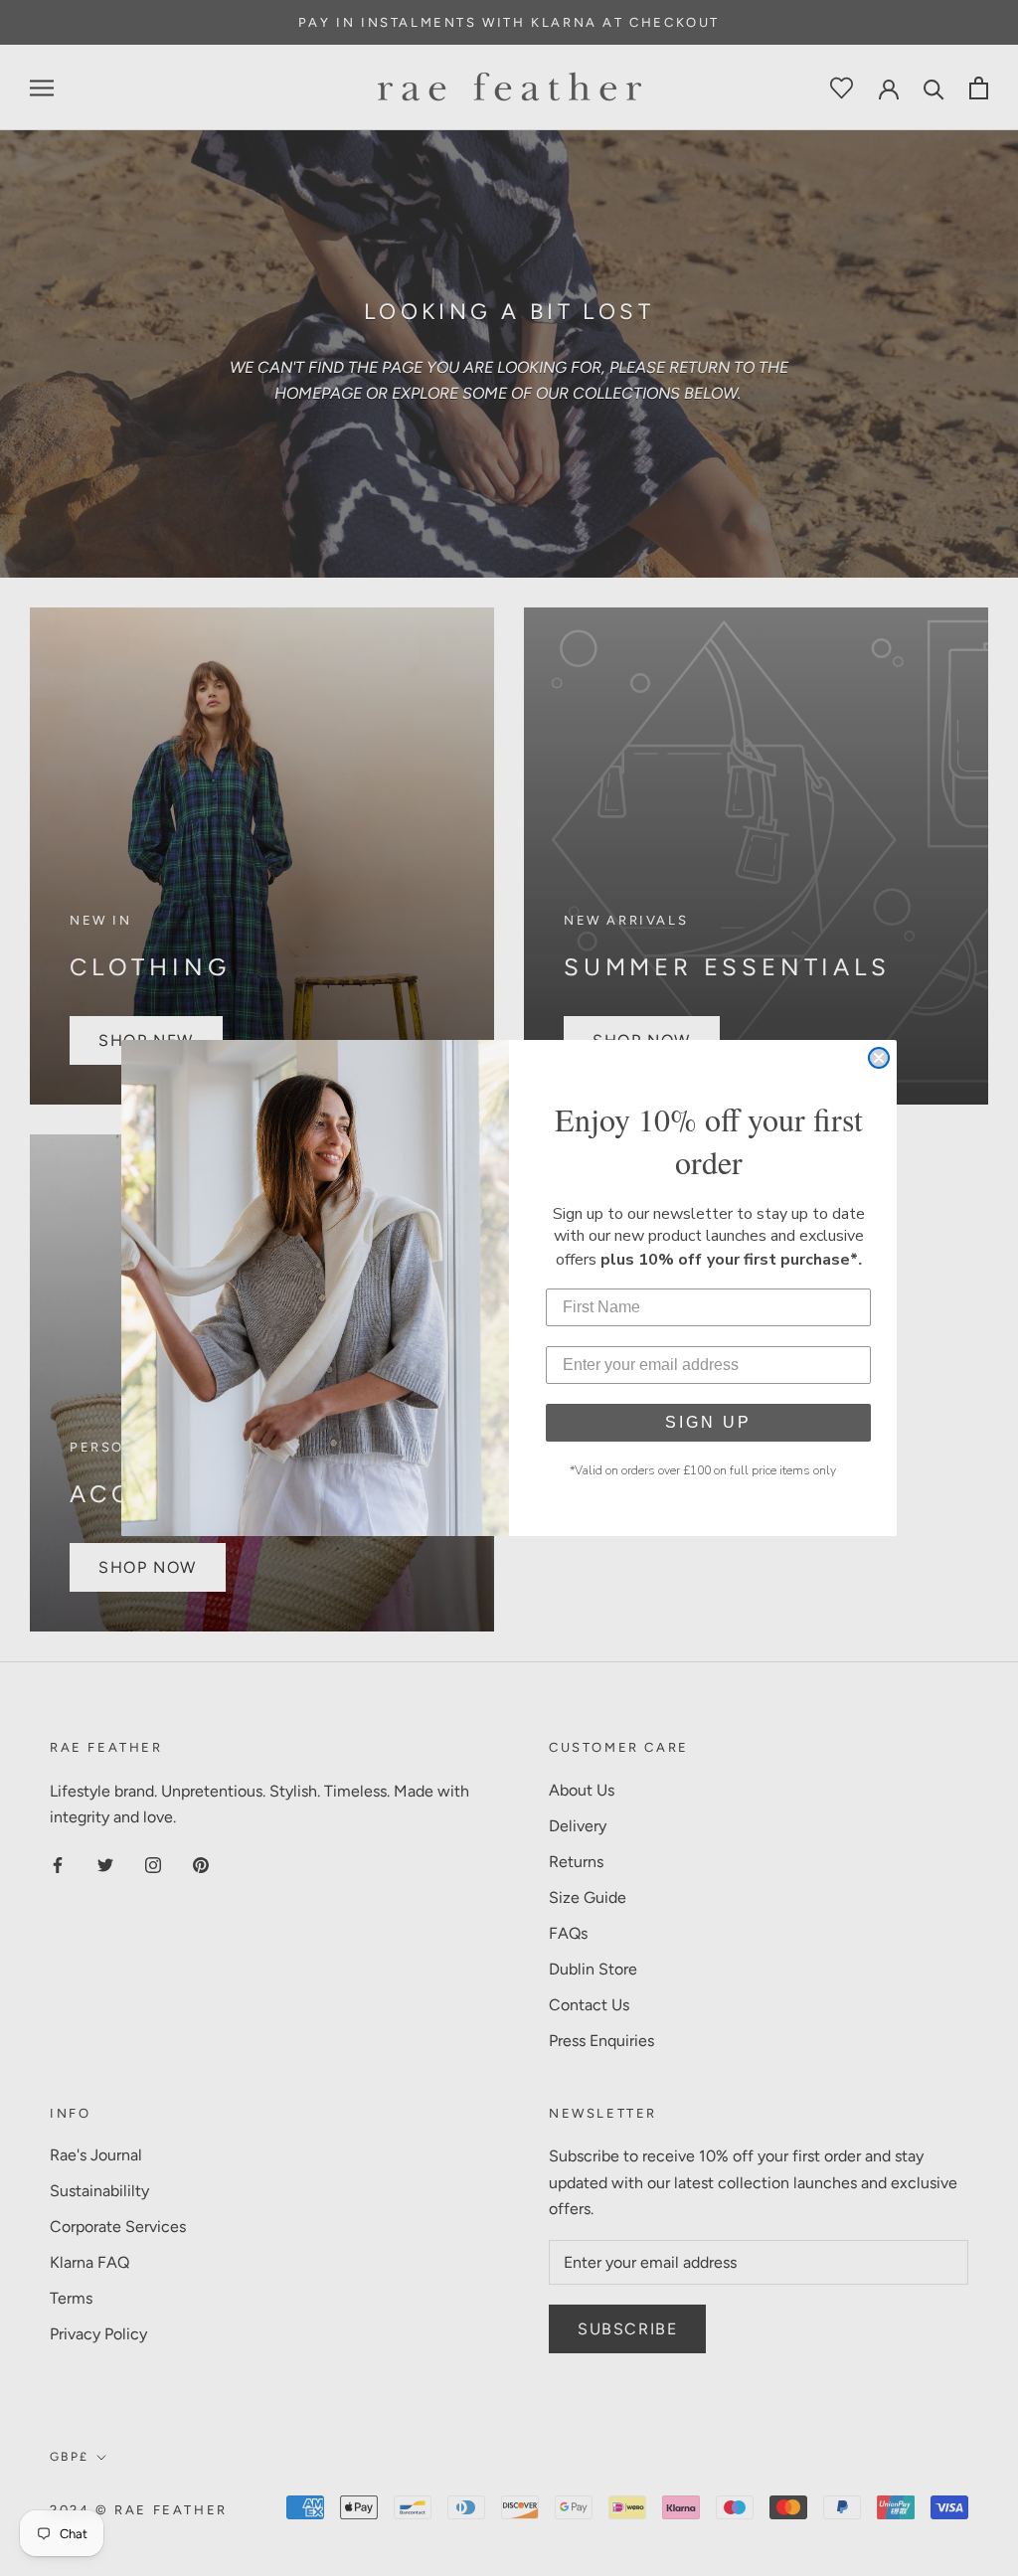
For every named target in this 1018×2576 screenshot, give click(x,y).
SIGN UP (708, 1422)
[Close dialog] (879, 1058)
